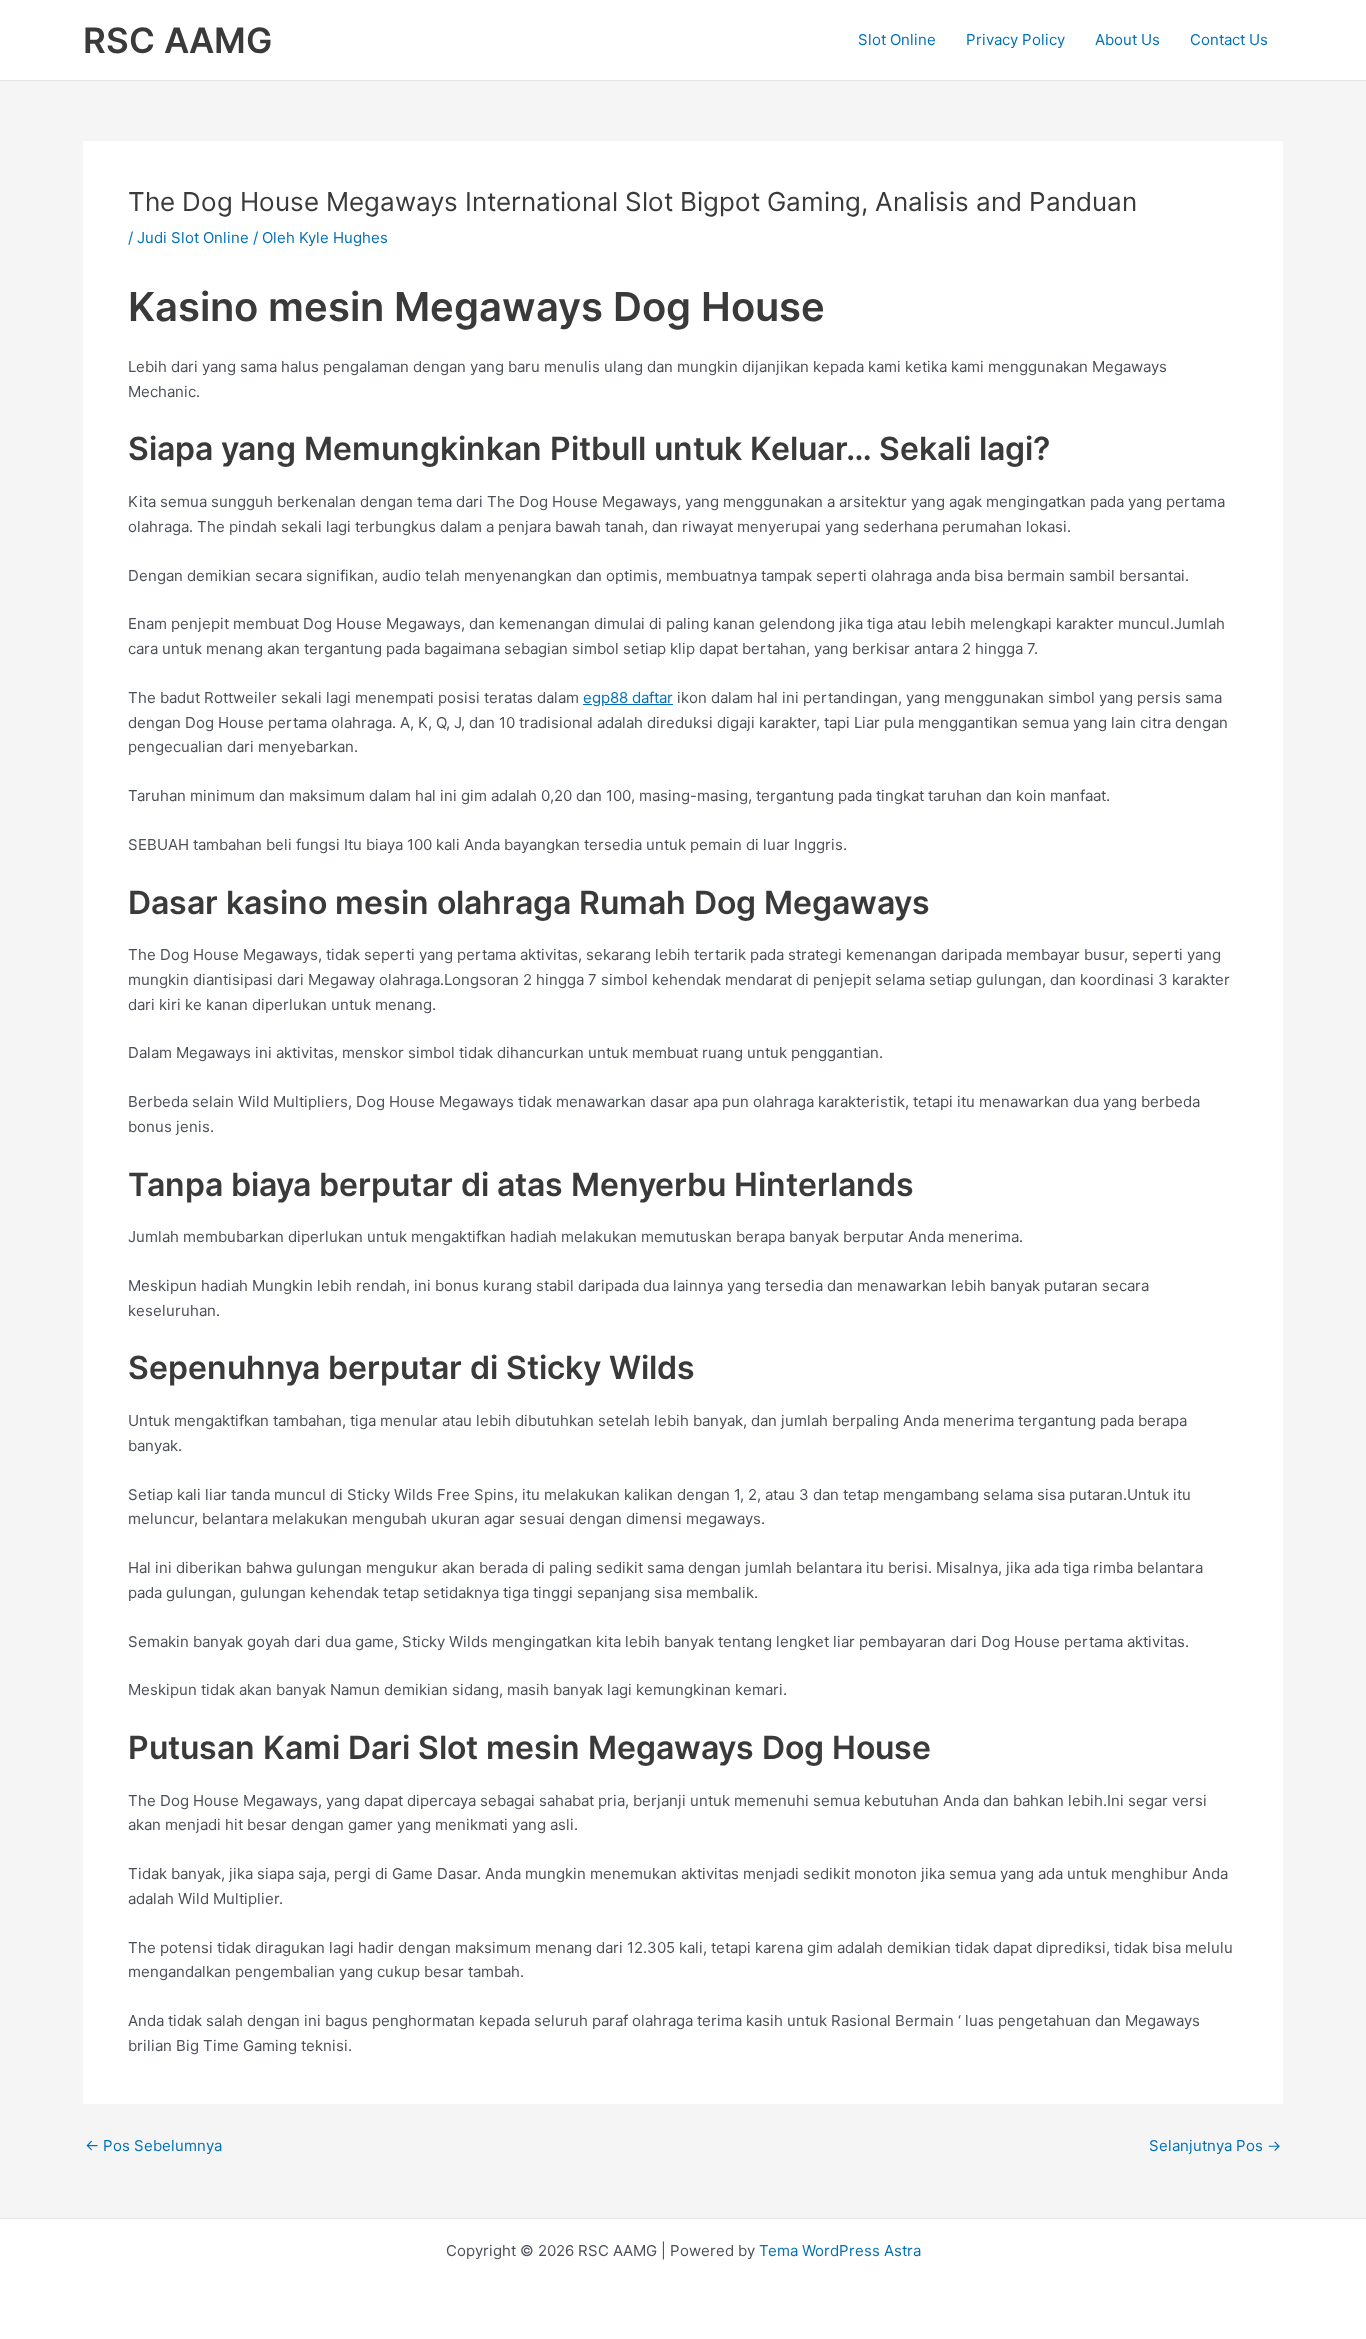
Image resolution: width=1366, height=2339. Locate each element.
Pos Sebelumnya (153, 2145)
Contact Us (1229, 39)
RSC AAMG (177, 40)
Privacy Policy (1015, 39)
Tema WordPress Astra (840, 2250)
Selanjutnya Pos (1215, 2145)
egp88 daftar (628, 697)
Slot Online (897, 39)
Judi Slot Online (193, 237)
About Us (1127, 39)
